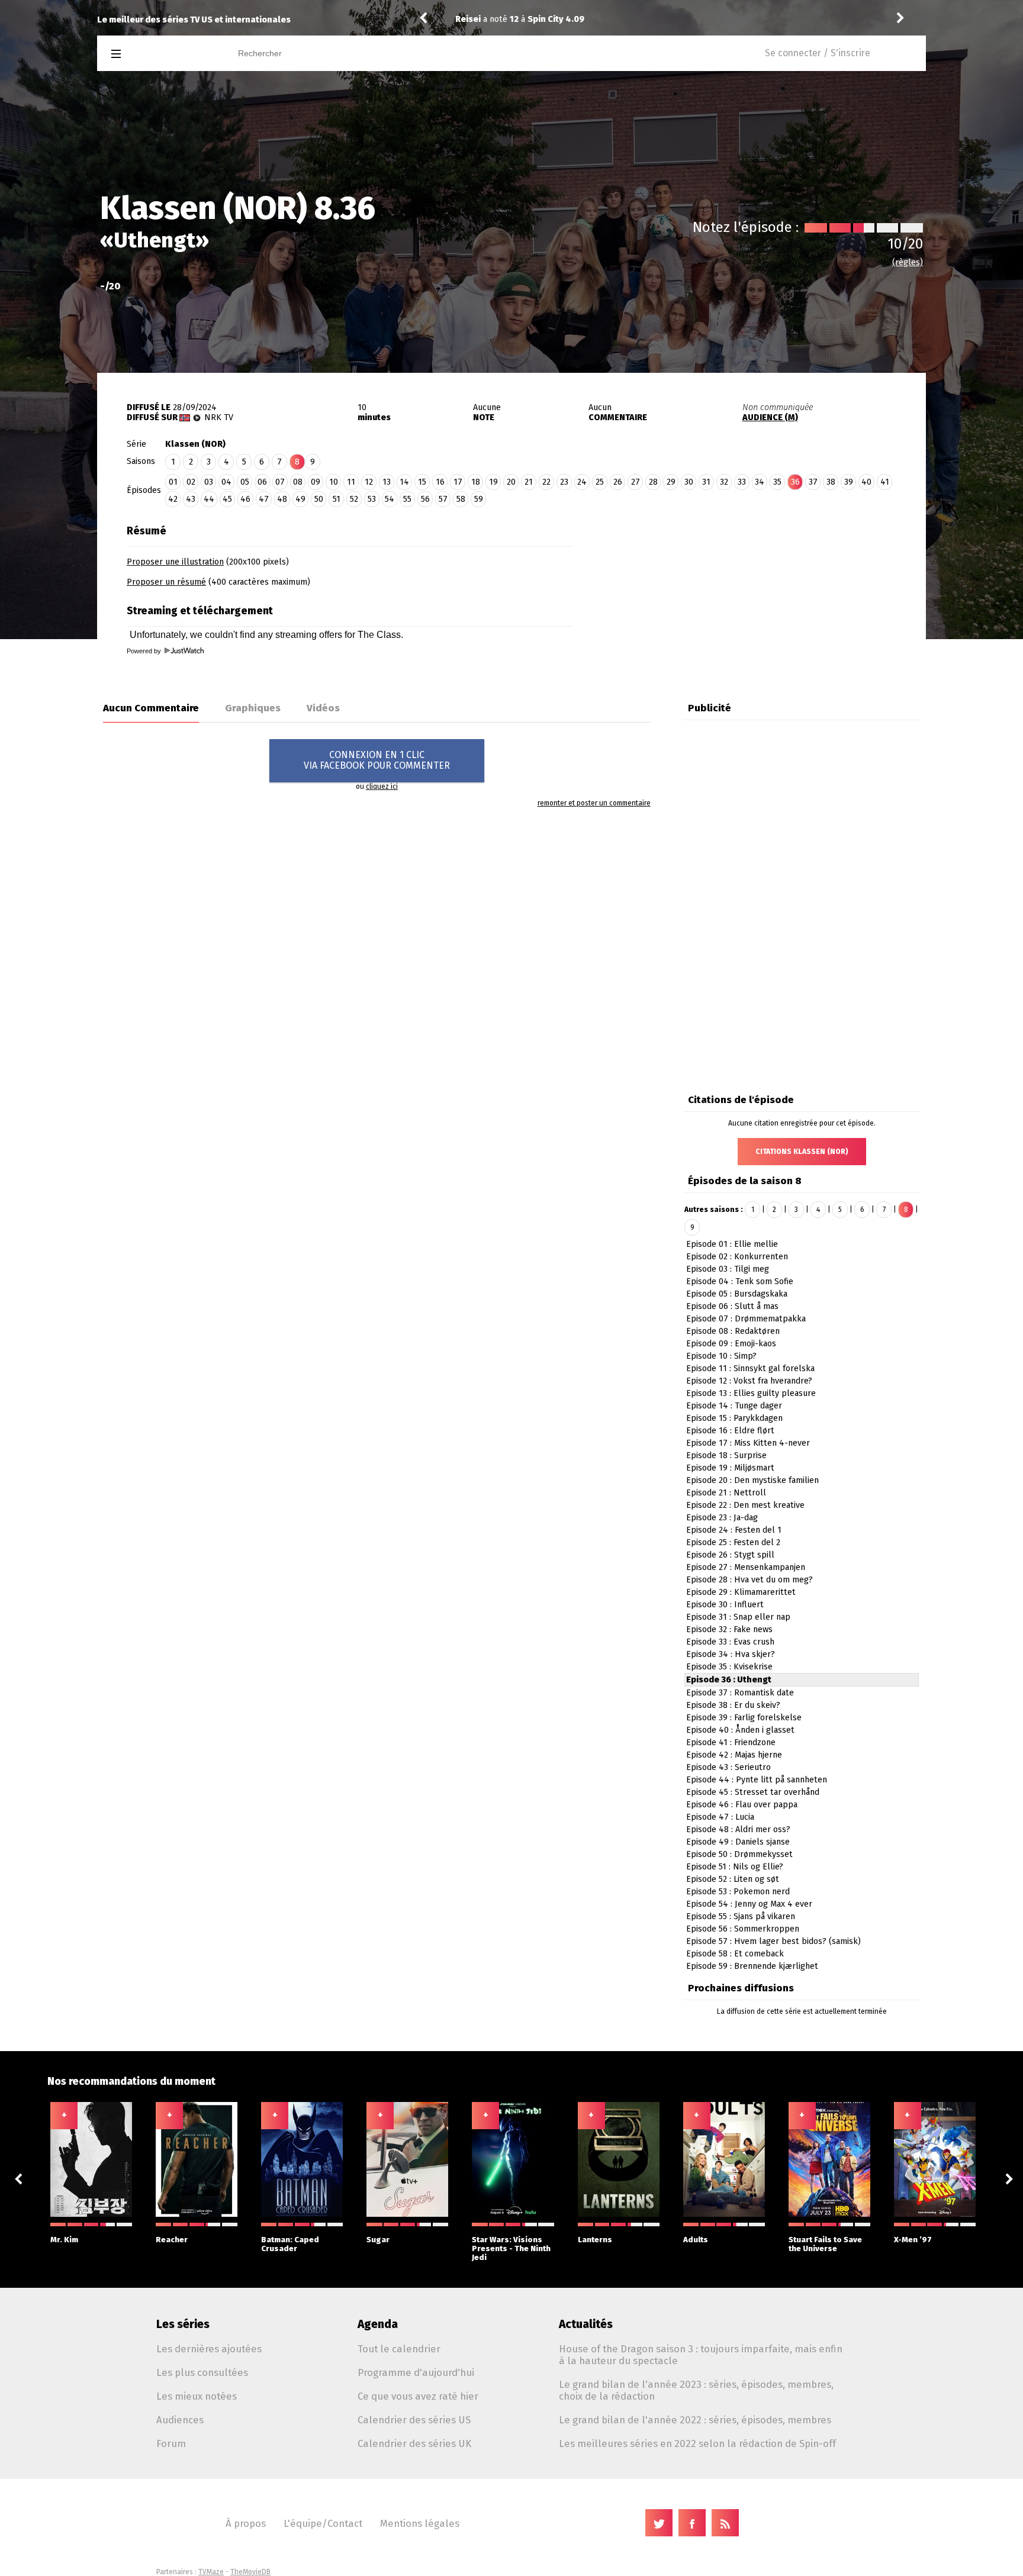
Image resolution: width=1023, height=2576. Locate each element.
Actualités (586, 2324)
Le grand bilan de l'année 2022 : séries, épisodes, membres (695, 2420)
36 (795, 482)
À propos (246, 2523)
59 (479, 499)
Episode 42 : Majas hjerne (734, 1755)
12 (369, 482)
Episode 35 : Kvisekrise (729, 1667)
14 (404, 482)
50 (319, 499)
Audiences (180, 2420)
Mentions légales (420, 2523)
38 (831, 482)
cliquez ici (382, 786)
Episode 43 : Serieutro (728, 1767)
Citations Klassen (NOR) (802, 1152)
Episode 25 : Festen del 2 (733, 1542)
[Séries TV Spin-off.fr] (163, 54)
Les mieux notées (197, 2396)
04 (226, 482)
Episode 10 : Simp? (721, 1356)
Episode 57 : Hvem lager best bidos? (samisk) (773, 1941)
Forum (171, 2443)
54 (390, 499)
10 (334, 482)
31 (706, 482)
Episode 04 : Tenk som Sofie (740, 1281)
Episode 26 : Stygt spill (730, 1555)
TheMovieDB (250, 2572)
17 (458, 482)
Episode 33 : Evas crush (730, 1642)
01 (173, 482)
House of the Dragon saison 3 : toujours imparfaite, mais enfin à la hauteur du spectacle (701, 2355)
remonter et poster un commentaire (594, 803)
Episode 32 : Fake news (729, 1629)
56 (425, 499)
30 (689, 482)
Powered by (145, 651)
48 (282, 499)
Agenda (378, 2324)
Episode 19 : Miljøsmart (730, 1468)
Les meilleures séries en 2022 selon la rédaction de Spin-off (697, 2443)
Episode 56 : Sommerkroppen (743, 1929)
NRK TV (219, 417)
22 (546, 482)
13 (387, 482)
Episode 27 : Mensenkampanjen (746, 1567)
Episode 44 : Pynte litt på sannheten (757, 1780)
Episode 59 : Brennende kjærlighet (752, 1966)
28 (653, 482)
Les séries (183, 2324)
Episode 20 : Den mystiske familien (752, 1480)
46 (245, 499)
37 (813, 482)
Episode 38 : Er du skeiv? (733, 1705)
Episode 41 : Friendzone (731, 1742)
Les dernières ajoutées (209, 2349)
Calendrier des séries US (414, 2420)
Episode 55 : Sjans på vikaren (741, 1916)
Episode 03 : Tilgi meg (728, 1269)
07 (280, 482)
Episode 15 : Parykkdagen (734, 1418)
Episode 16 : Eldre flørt (730, 1431)
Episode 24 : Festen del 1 (734, 1530)
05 (245, 482)
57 (443, 499)
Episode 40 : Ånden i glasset (740, 1730)
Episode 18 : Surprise (726, 1455)
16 (440, 482)
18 (476, 482)
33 (742, 482)
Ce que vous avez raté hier (418, 2396)
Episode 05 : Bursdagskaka (737, 1294)
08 (298, 482)
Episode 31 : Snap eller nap (738, 1617)
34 (760, 482)
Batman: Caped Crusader (290, 2244)
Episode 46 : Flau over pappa (742, 1805)
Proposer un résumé (166, 582)
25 (600, 482)
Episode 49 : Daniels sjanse (738, 1842)
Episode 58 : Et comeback (735, 1954)
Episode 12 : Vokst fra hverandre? (749, 1381)
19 (493, 482)
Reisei (468, 19)
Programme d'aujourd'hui (416, 2372)
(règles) (908, 262)
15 (422, 482)
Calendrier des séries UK (414, 2443)
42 (173, 499)
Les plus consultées (202, 2372)
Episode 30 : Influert (725, 1605)
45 (227, 499)
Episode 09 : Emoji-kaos (731, 1344)
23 (564, 482)
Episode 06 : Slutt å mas (732, 1306)
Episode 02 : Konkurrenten (737, 1257)
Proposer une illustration (175, 562)
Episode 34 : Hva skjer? (731, 1654)
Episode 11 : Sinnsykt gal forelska (750, 1368)
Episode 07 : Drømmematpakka (746, 1319)
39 (849, 482)
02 (191, 482)
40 (866, 482)
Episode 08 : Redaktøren (733, 1331)
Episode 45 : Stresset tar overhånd (753, 1792)
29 (671, 482)
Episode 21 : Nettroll (726, 1493)
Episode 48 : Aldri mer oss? (738, 1829)
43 (191, 499)
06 (262, 482)
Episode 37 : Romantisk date (740, 1693)
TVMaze (211, 2572)
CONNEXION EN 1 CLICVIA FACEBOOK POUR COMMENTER (377, 760)
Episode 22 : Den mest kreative (745, 1505)
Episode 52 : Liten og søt (733, 1879)
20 (511, 482)
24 (582, 482)
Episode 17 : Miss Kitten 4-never (748, 1443)
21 (529, 482)
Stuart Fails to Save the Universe (825, 2244)
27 (636, 482)
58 (461, 499)
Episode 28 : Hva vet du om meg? (749, 1580)
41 (885, 482)
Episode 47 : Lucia (720, 1817)
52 (354, 499)
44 (209, 499)
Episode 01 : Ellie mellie (732, 1244)
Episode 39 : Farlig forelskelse (744, 1718)
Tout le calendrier (399, 2349)
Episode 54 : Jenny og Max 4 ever (749, 1904)
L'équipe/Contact (323, 2523)
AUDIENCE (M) (770, 417)
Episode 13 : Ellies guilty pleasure (751, 1393)
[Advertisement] (749, 593)
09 (316, 482)
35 (777, 482)
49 (300, 499)
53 (372, 499)
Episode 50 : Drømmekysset (739, 1854)
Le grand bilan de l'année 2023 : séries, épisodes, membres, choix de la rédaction (696, 2390)
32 (724, 482)
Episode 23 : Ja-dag (722, 1518)
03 (209, 482)
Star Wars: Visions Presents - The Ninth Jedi (511, 2248)
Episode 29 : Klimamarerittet (741, 1592)
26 (618, 482)
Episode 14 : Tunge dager (734, 1406)
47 (264, 499)
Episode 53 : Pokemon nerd (738, 1892)
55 (407, 499)
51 (337, 499)
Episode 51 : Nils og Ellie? (735, 1867)
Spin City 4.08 (556, 19)
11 (351, 482)
